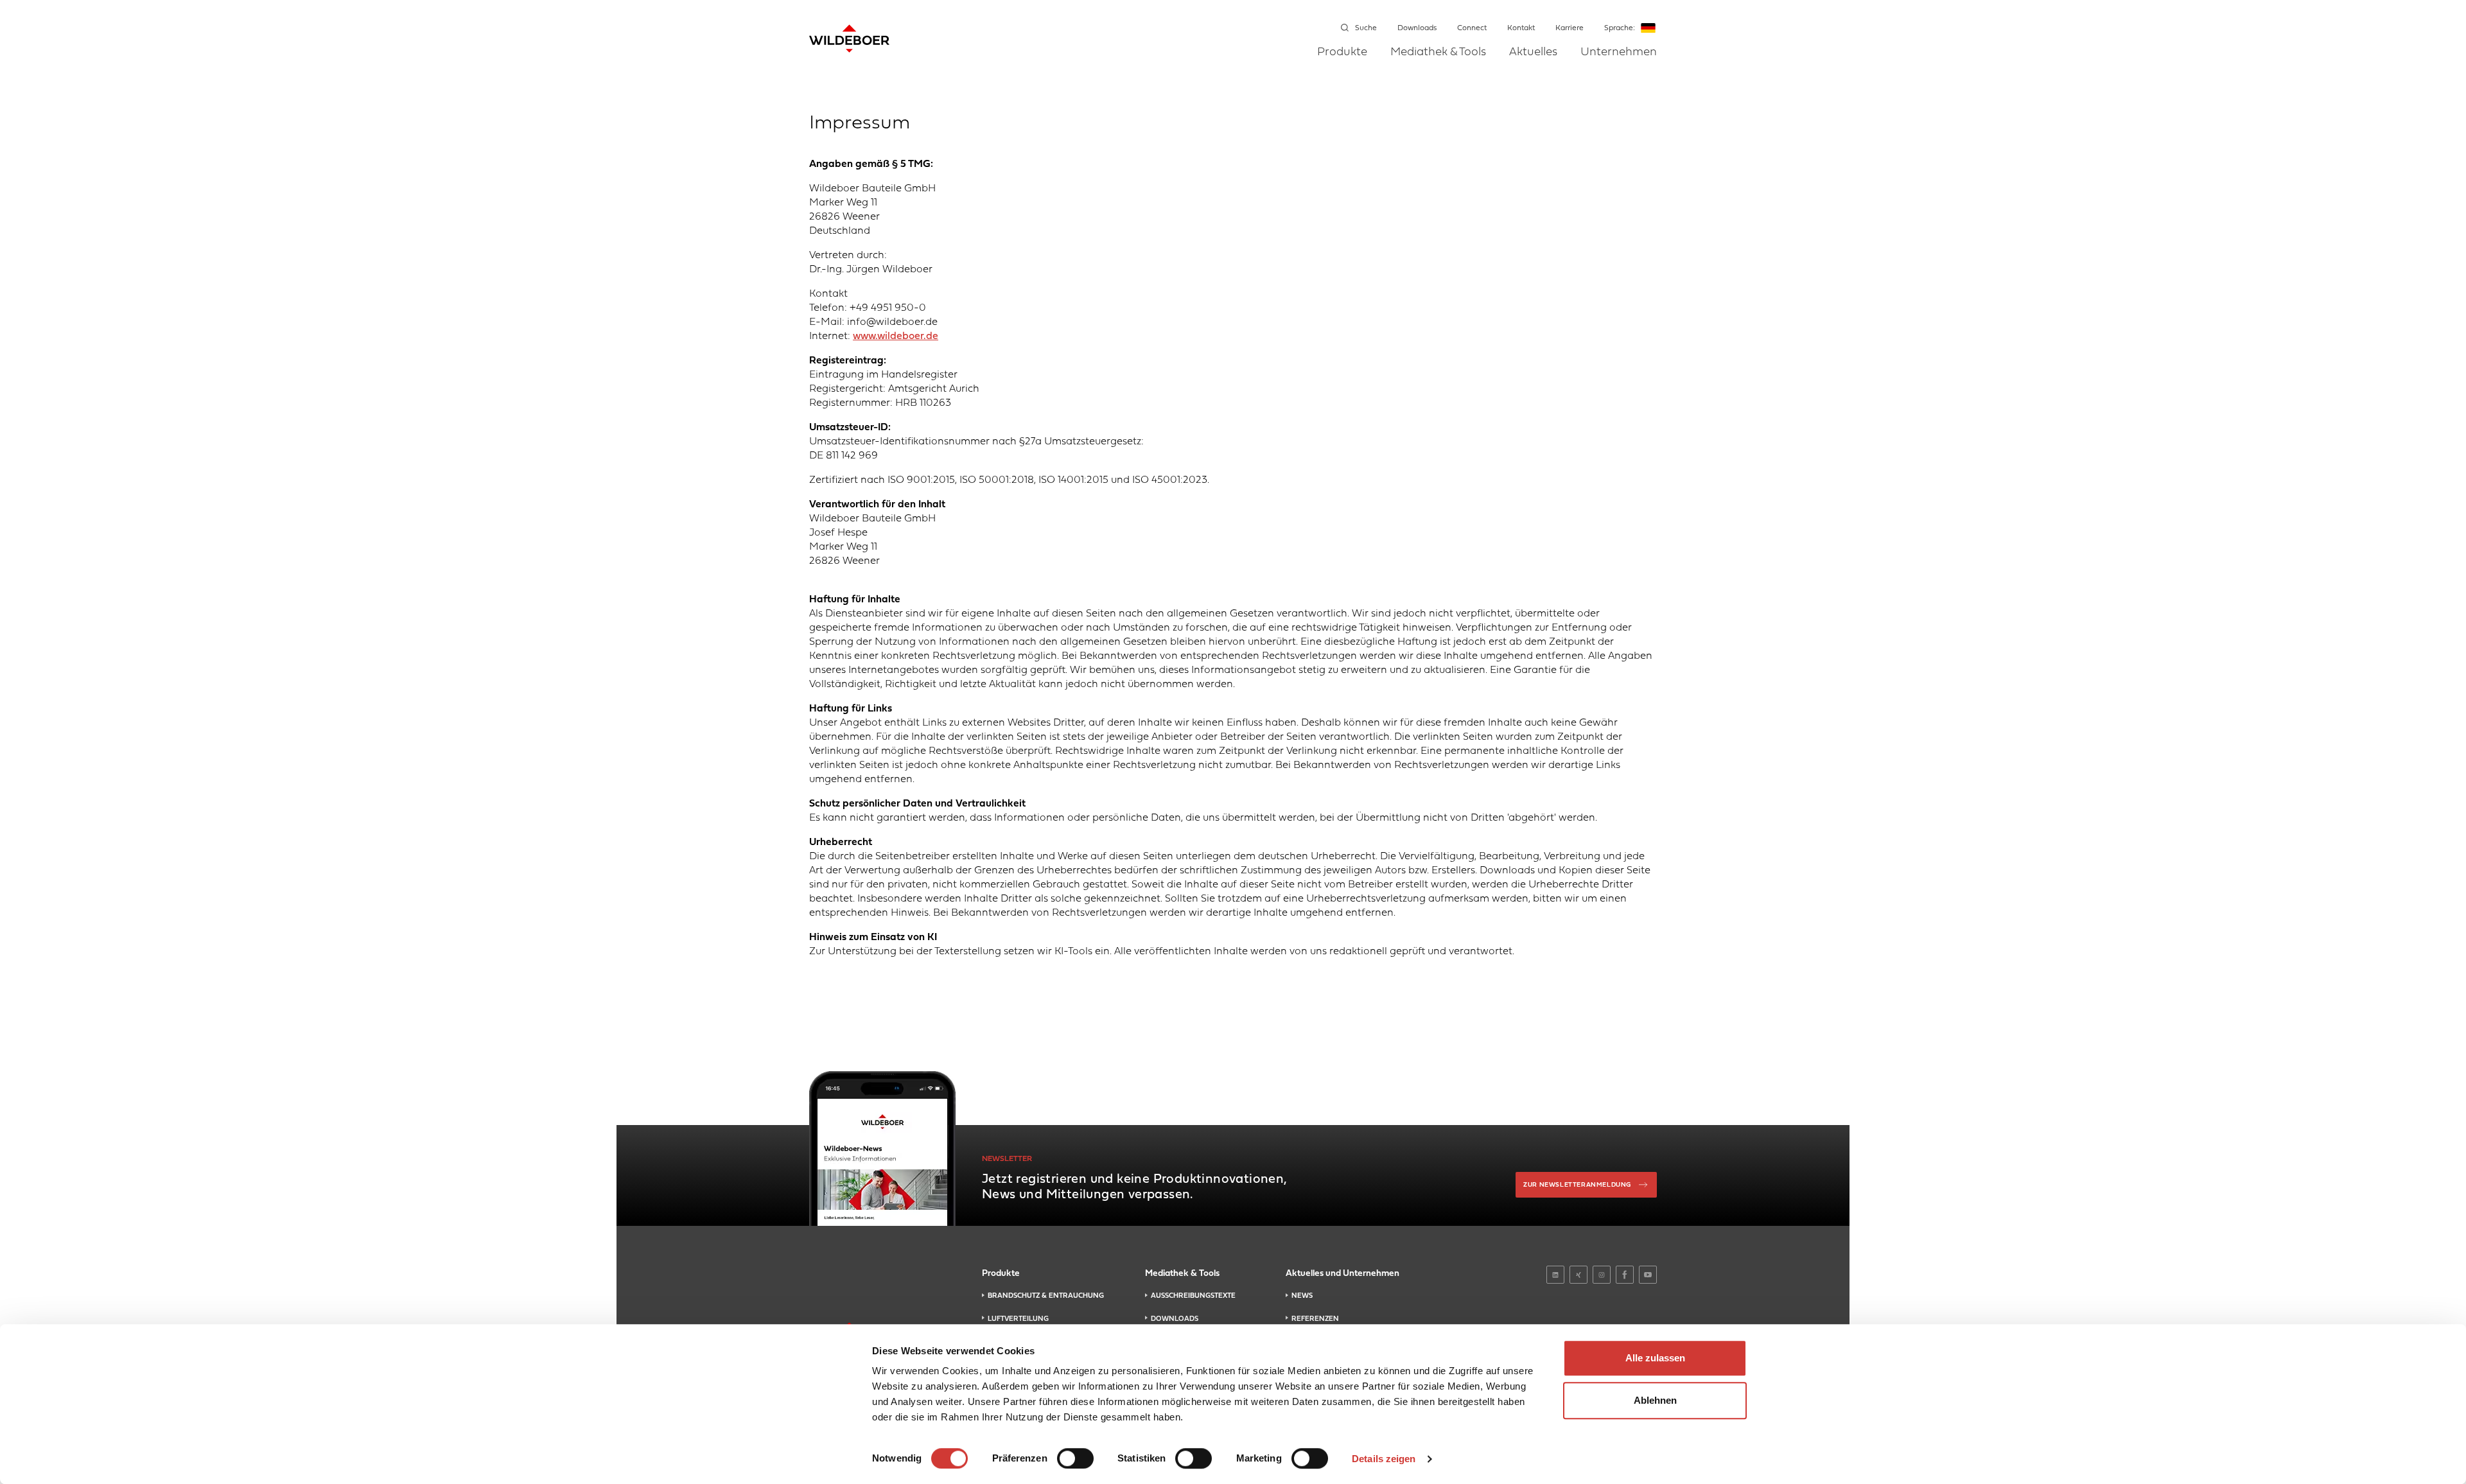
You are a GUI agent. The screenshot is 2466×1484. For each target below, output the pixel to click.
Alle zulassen (1655, 1358)
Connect (1472, 28)
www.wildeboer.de (896, 336)
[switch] (1075, 1458)
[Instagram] (1602, 1275)
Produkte (1342, 53)
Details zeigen (1384, 1459)
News (1302, 1296)
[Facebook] (1625, 1275)
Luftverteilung (1018, 1319)
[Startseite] (849, 39)
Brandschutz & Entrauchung (1046, 1296)
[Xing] (1578, 1275)
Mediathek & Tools (1438, 53)
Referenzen (1315, 1319)
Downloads (1417, 28)
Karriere (1570, 28)
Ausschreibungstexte (1193, 1296)
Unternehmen (1619, 53)
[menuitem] (1342, 61)
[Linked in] (1555, 1275)
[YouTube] (1648, 1275)
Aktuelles (1533, 53)
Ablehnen (1655, 1400)
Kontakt (1521, 28)
